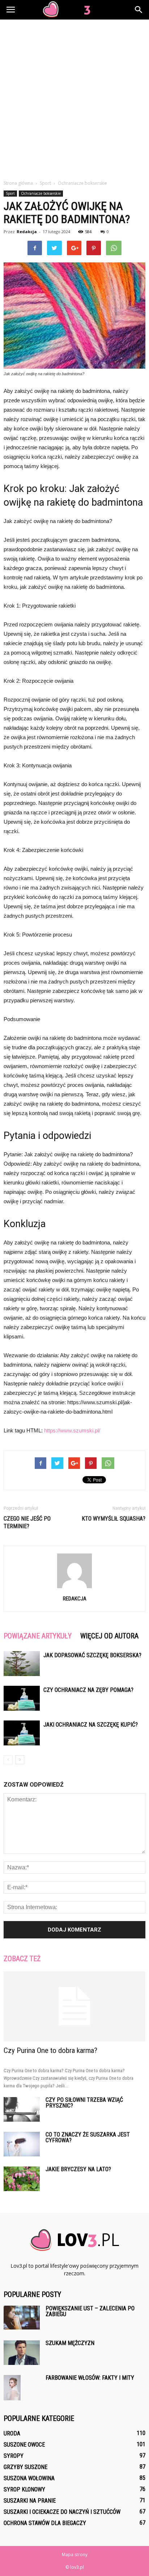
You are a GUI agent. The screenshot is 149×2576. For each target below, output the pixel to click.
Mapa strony (75, 2554)
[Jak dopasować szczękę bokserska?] (22, 1664)
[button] (139, 10)
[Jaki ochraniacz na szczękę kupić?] (22, 1733)
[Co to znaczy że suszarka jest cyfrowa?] (22, 2144)
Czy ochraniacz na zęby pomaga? (88, 1690)
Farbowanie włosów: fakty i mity (90, 2378)
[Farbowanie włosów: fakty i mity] (12, 2388)
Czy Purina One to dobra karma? (50, 2050)
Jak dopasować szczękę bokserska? (92, 1655)
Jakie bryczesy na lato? (78, 2169)
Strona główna (18, 183)
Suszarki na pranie (30, 2501)
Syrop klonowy (24, 2489)
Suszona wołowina (29, 2478)
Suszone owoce (24, 2445)
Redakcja (27, 232)
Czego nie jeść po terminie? (27, 1522)
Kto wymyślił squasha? (114, 1519)
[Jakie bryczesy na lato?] (22, 2179)
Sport (10, 193)
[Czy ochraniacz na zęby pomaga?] (22, 1698)
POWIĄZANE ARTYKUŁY (38, 1636)
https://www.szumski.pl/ (72, 1430)
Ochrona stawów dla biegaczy (45, 2523)
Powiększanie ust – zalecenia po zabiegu (90, 2311)
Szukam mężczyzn (70, 2343)
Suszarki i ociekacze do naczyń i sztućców (62, 2512)
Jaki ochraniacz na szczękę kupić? (91, 1725)
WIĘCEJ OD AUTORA (109, 1636)
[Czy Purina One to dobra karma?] (74, 2006)
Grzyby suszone (25, 2467)
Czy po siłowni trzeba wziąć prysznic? (84, 2103)
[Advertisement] (74, 102)
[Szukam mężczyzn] (22, 2353)
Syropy (14, 2456)
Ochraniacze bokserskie (41, 193)
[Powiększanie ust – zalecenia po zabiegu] (22, 2318)
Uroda (12, 2433)
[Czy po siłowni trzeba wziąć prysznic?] (22, 2110)
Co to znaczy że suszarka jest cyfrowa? (88, 2137)
